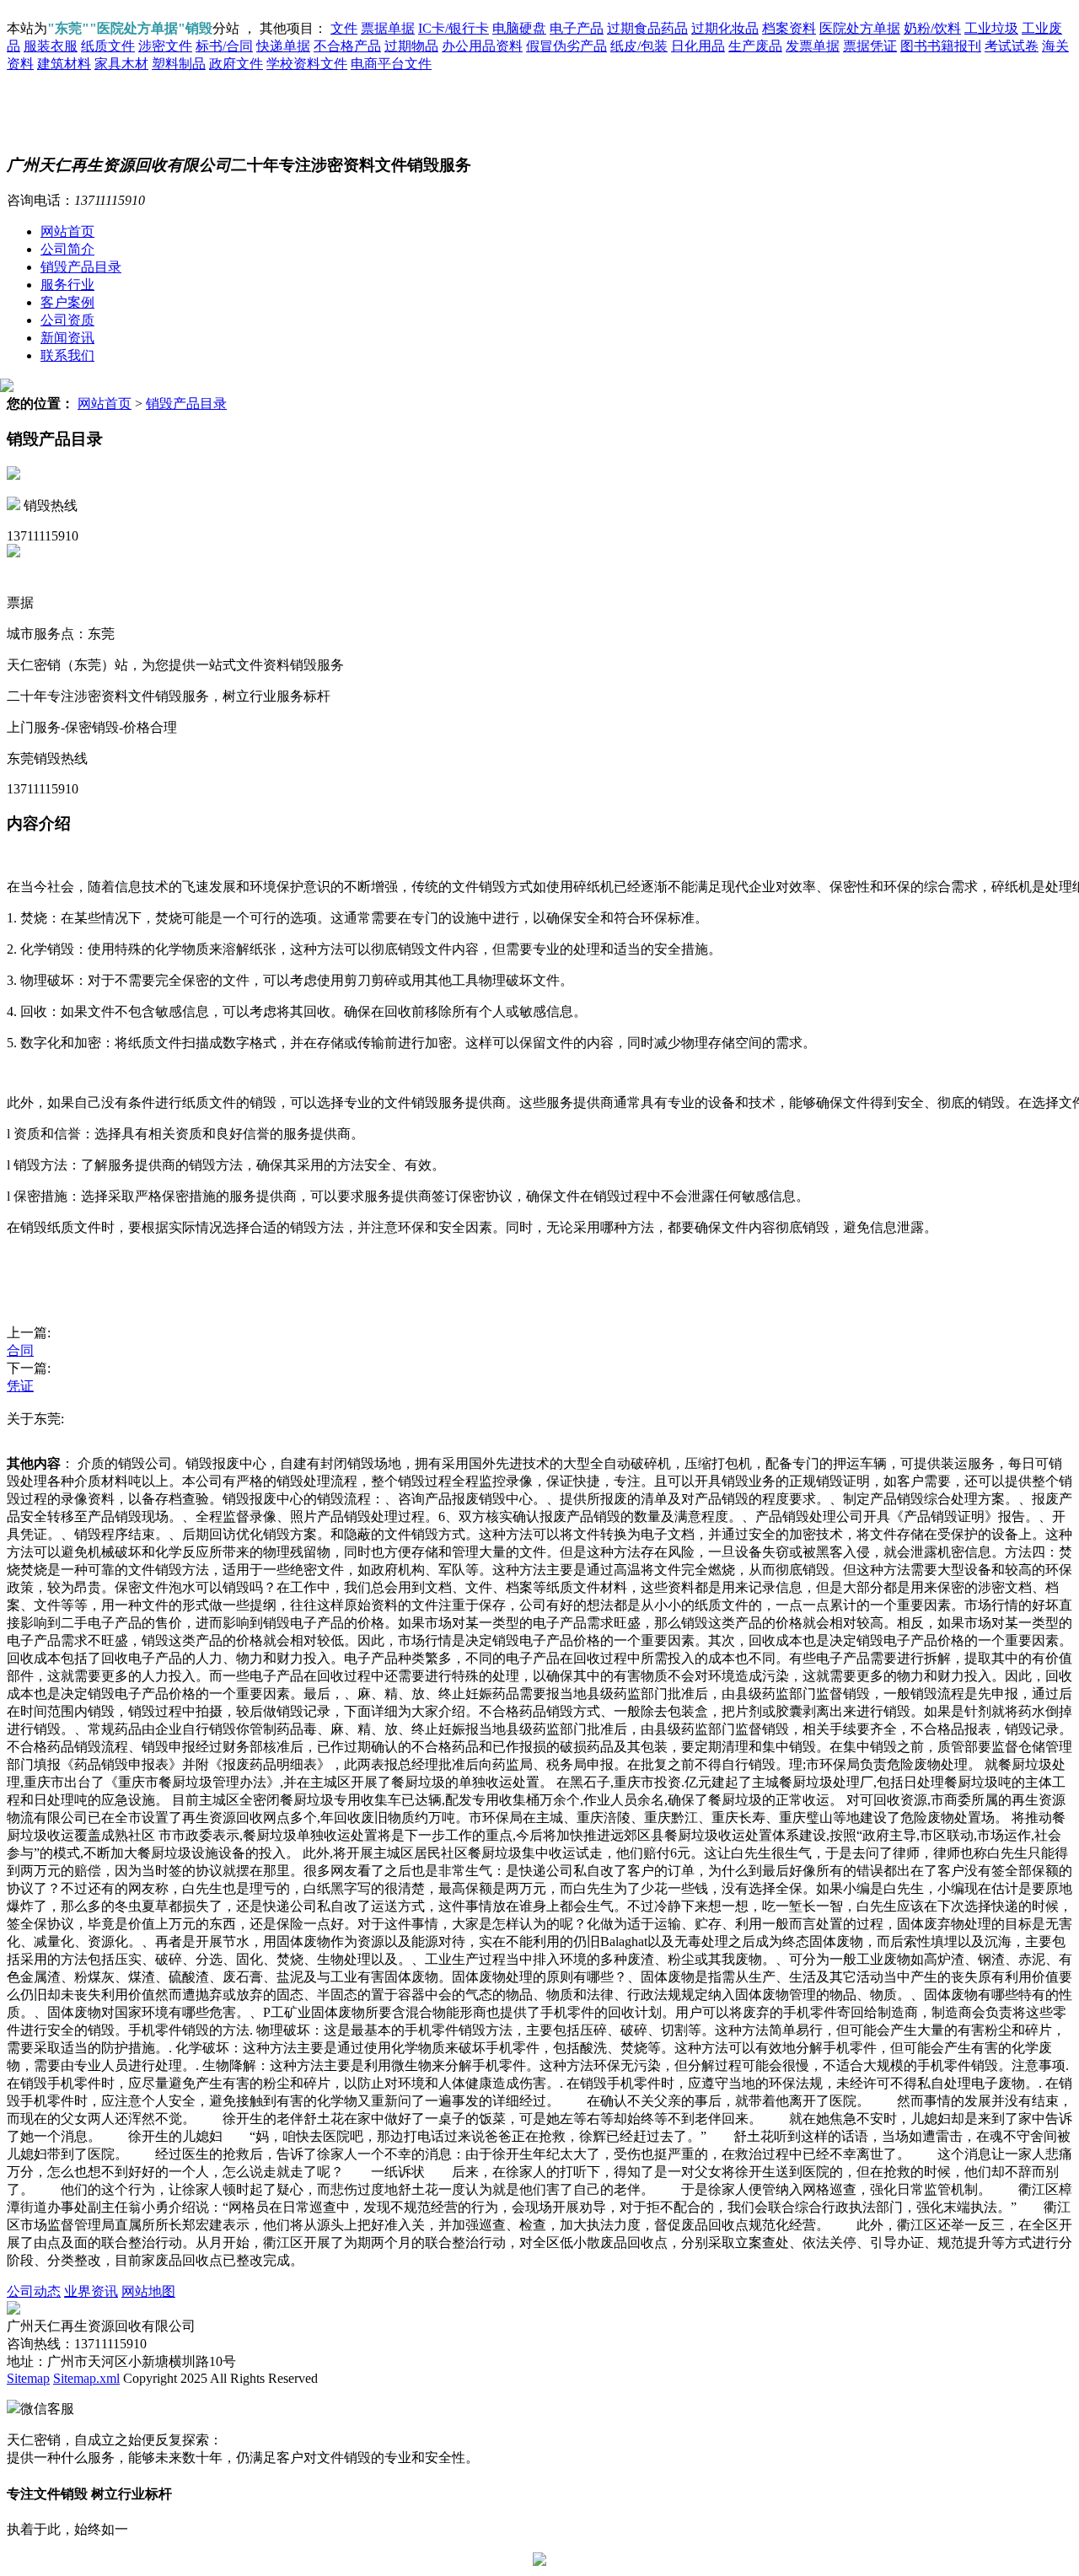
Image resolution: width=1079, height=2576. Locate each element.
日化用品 (698, 46)
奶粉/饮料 (932, 28)
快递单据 (283, 46)
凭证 (20, 1386)
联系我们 (67, 355)
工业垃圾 (991, 28)
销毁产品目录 (81, 267)
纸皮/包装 (639, 46)
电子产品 (577, 28)
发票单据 (813, 46)
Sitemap (28, 2378)
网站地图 (148, 2291)
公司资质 (67, 320)
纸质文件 (108, 46)
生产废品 (755, 46)
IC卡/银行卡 (454, 28)
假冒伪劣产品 (566, 46)
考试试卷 (1012, 46)
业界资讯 (91, 2291)
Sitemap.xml (86, 2378)
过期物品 (411, 46)
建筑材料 (64, 64)
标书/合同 (224, 46)
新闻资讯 (67, 338)
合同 (20, 1350)
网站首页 (67, 231)
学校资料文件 (307, 64)
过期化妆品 (725, 28)
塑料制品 (179, 64)
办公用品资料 (482, 46)
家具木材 (121, 64)
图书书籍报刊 (941, 46)
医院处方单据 (860, 28)
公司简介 (67, 249)
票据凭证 (870, 46)
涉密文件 (165, 46)
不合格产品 (347, 46)
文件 (344, 28)
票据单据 (388, 28)
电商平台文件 (391, 64)
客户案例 (67, 302)
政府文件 (236, 64)
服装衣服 (51, 46)
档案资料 (789, 28)
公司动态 (34, 2291)
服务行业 (67, 285)
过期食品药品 (647, 28)
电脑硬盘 (519, 28)
